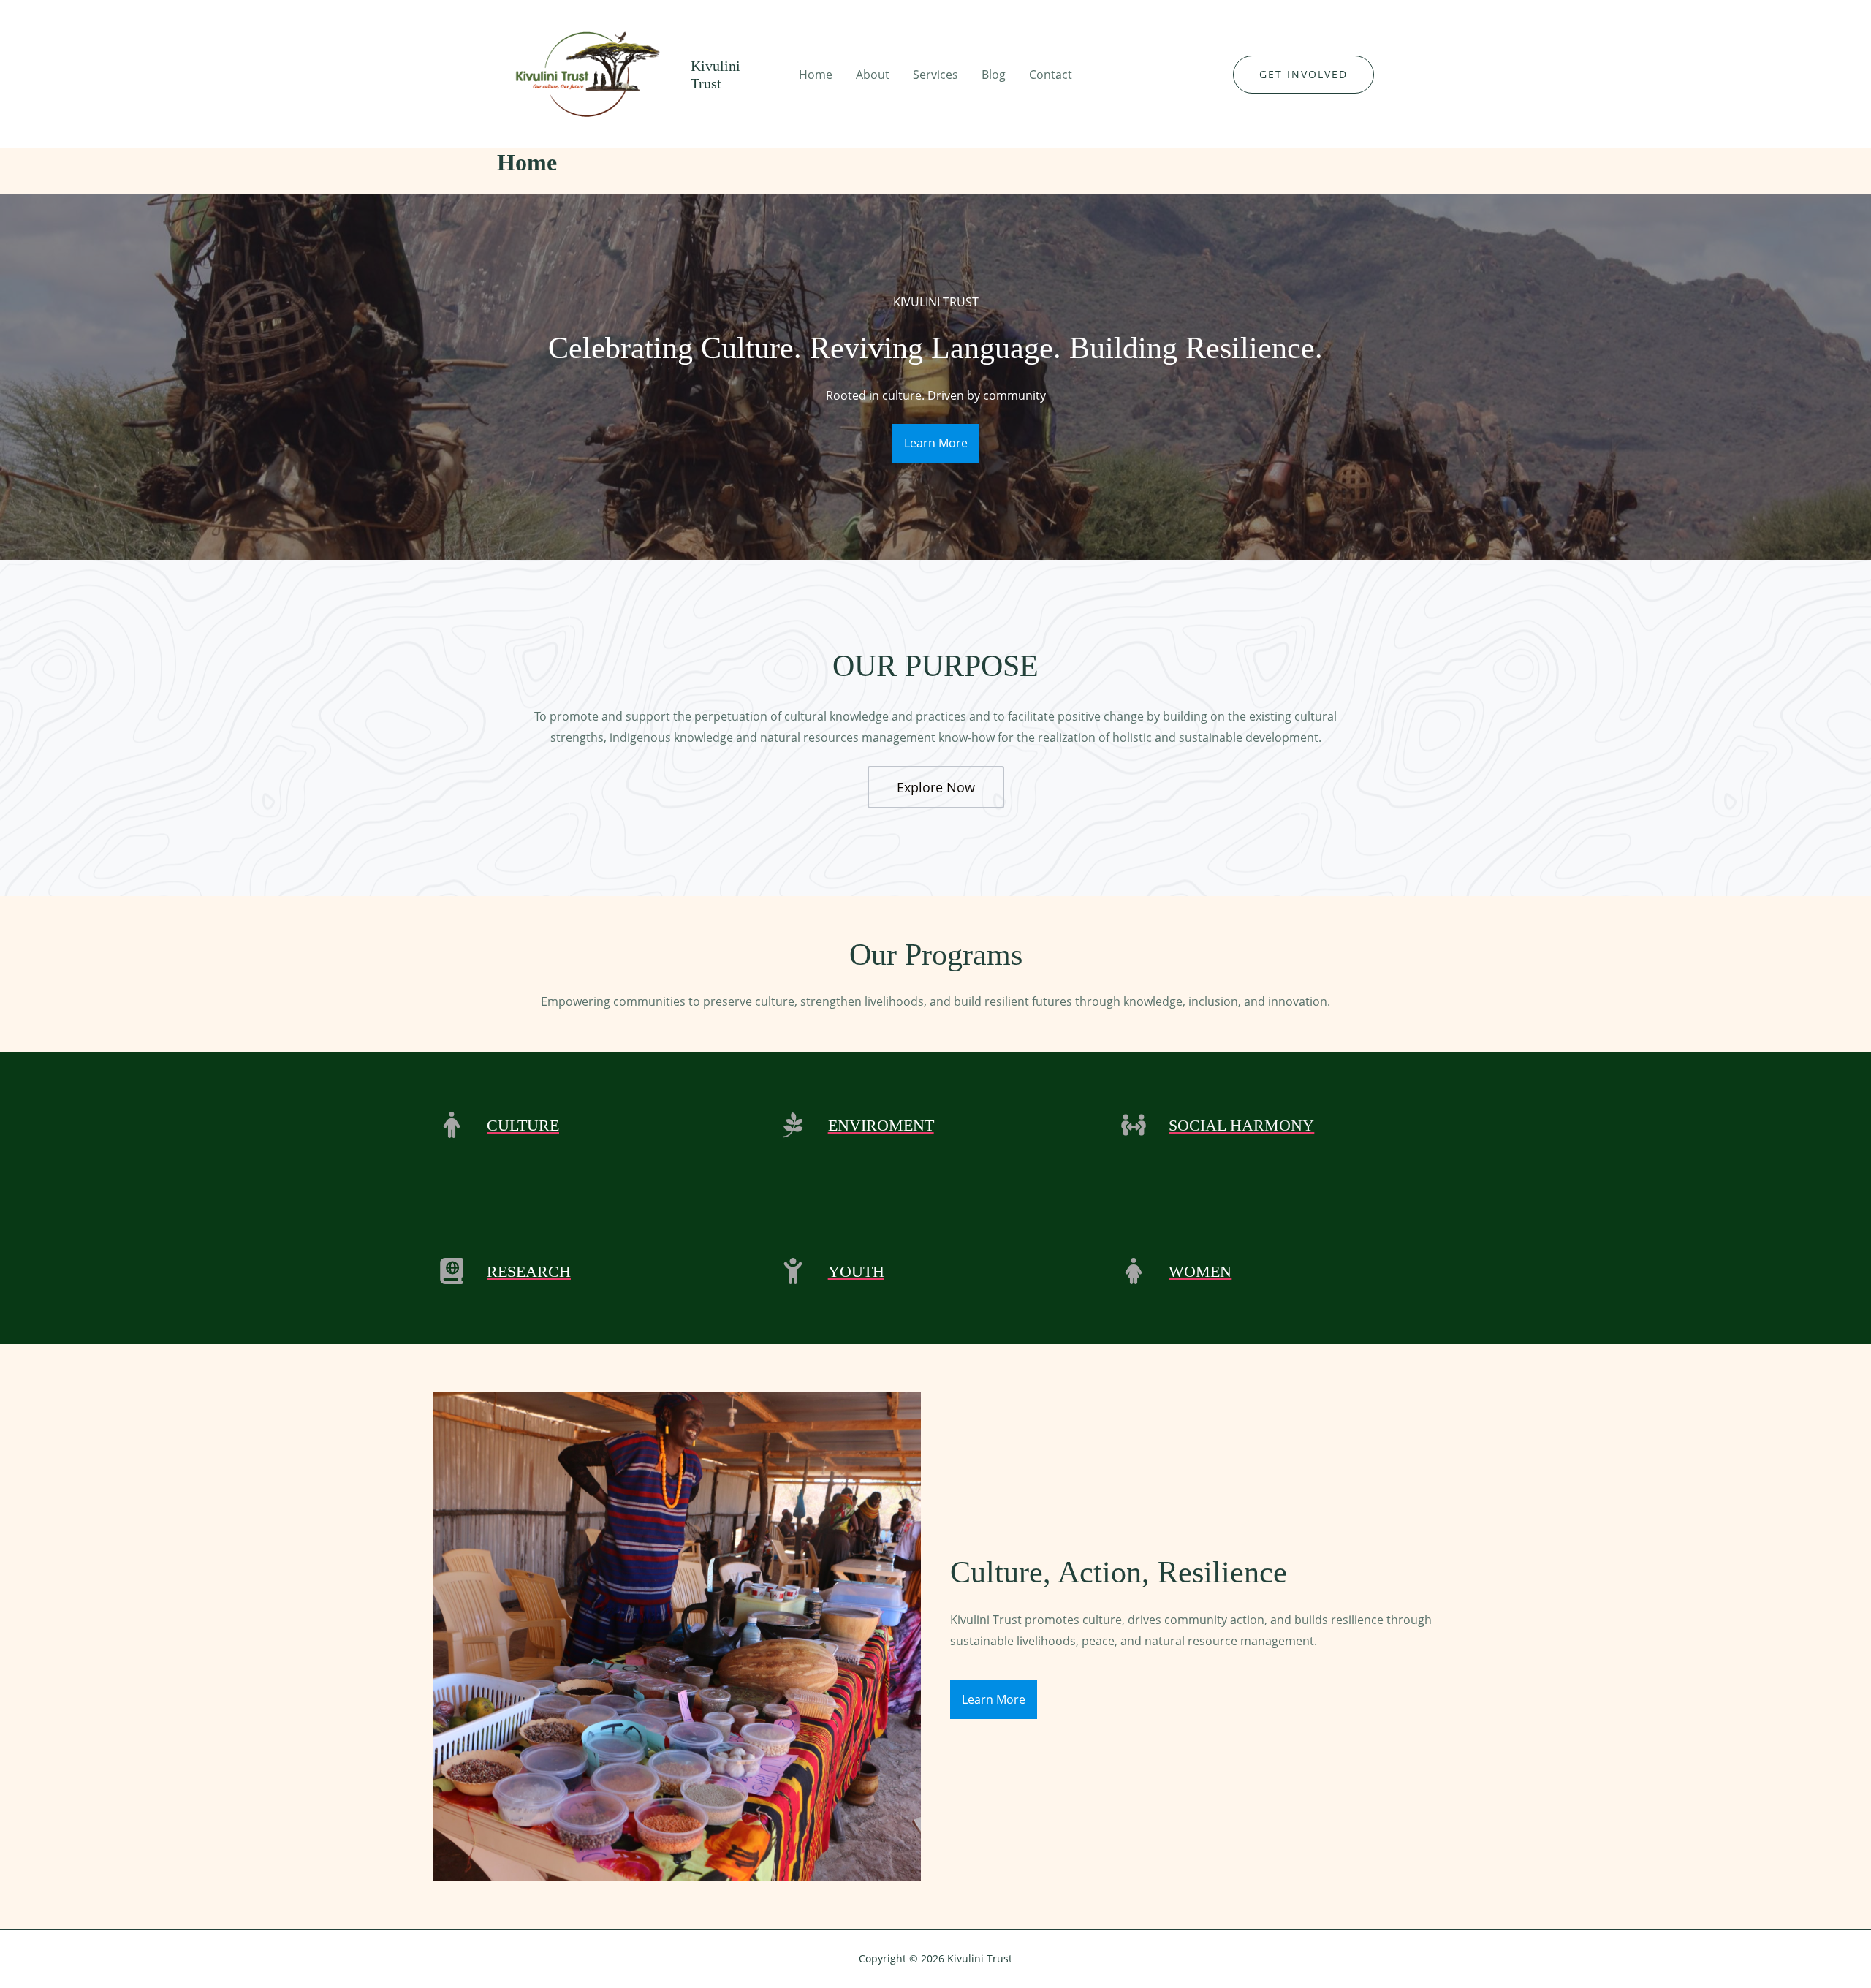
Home (816, 75)
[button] (1303, 75)
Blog (994, 75)
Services (935, 75)
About (873, 75)
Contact (1051, 75)
